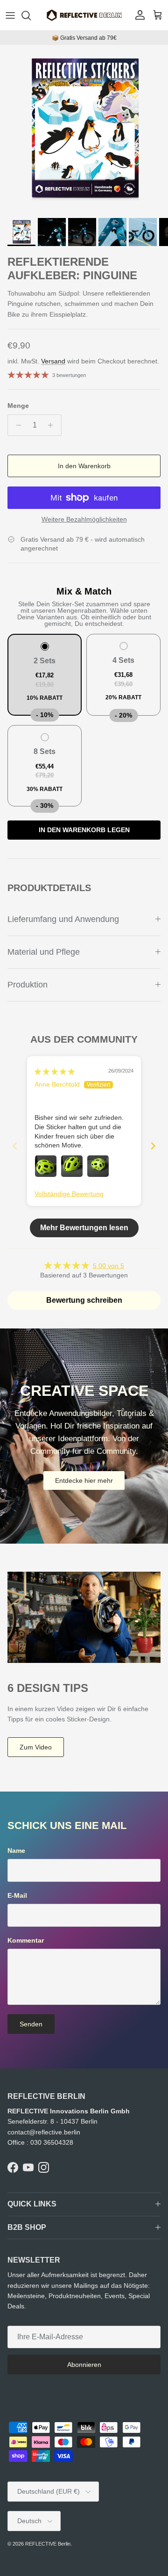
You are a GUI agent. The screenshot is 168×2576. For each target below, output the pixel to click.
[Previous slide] (15, 1146)
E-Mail (17, 1895)
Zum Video (36, 1747)
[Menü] (10, 15)
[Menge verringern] (16, 425)
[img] (55, 1072)
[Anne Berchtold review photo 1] (46, 1166)
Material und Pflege (44, 952)
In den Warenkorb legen (84, 830)
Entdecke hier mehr (84, 1480)
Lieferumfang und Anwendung (63, 919)
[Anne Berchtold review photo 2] (72, 1166)
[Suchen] (31, 15)
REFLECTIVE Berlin (48, 2544)
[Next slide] (153, 1146)
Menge (18, 406)
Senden (31, 2024)
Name (16, 1850)
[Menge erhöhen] (53, 425)
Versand (53, 361)
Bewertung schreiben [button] (84, 1300)
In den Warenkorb (84, 466)
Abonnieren (84, 2365)
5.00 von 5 (108, 1266)
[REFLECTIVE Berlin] (84, 15)
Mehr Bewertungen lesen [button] (84, 1228)
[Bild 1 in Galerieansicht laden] (84, 129)
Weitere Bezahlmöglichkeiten (84, 519)
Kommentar (26, 1940)
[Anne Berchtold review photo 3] (98, 1166)
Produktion (28, 985)
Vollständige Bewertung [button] (69, 1194)
